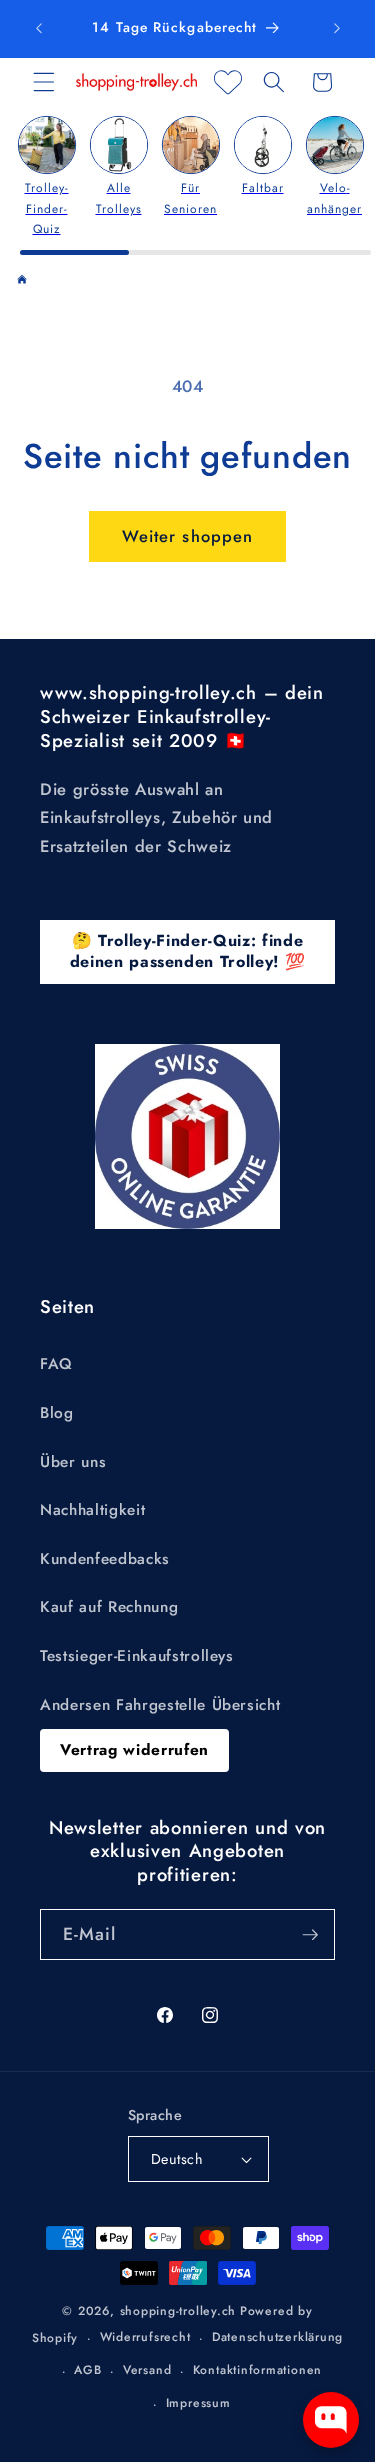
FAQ (56, 1364)
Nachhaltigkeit (92, 1510)
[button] (44, 82)
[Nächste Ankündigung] (337, 29)
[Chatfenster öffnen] (331, 2420)
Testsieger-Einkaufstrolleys (137, 1656)
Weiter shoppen (187, 536)
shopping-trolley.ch (178, 2311)
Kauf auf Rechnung (109, 1607)
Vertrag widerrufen (134, 1750)
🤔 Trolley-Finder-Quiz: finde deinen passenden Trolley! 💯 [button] (188, 951)
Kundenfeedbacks (105, 1559)
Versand (147, 2370)
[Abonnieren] (310, 1935)
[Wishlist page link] (228, 82)
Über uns (73, 1462)
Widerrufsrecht (145, 2337)
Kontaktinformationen (257, 2370)
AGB (87, 2370)
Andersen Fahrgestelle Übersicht (160, 1705)
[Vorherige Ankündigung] (39, 29)
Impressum (198, 2403)
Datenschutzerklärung (277, 2337)
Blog (57, 1413)
